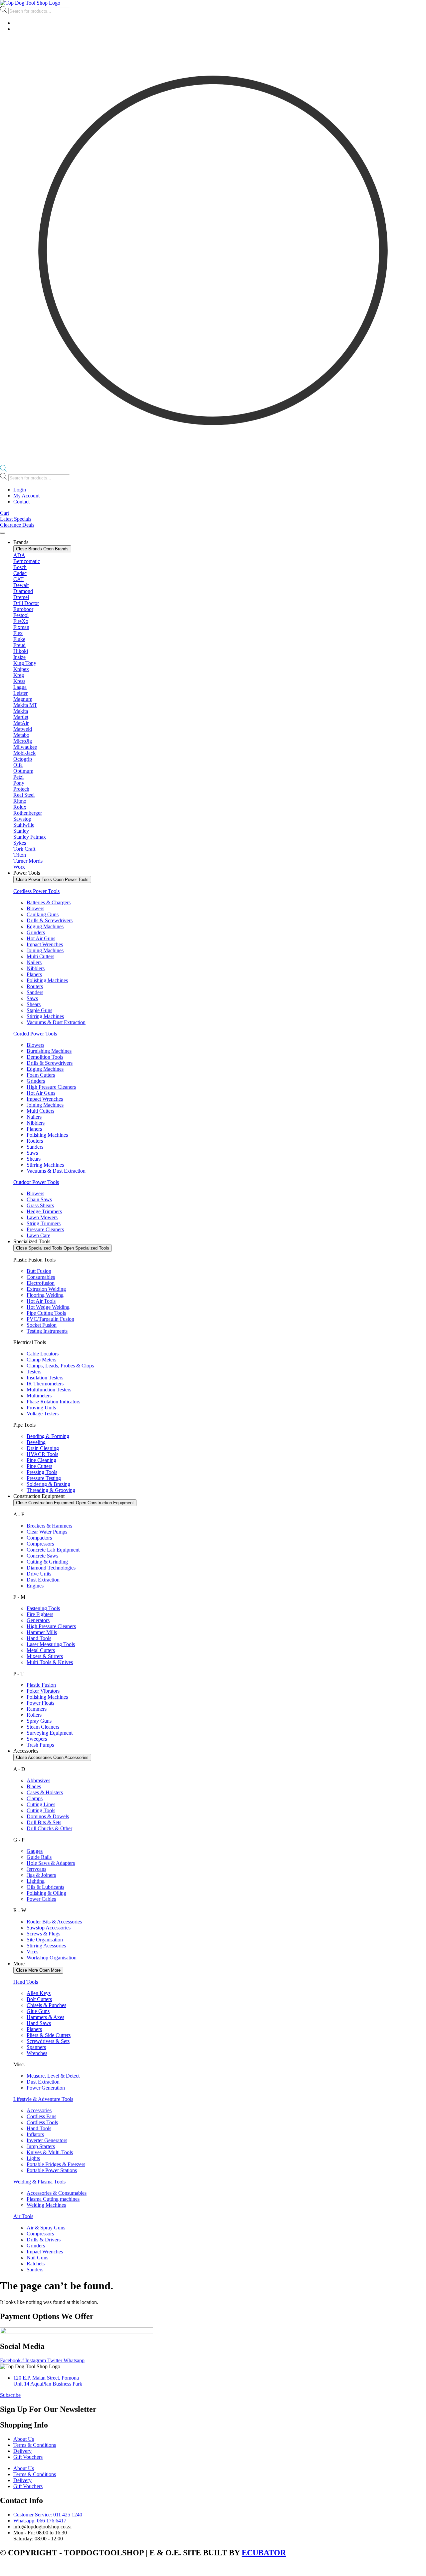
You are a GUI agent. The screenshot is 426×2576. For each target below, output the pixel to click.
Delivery (22, 2451)
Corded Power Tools (35, 1034)
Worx (19, 867)
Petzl (18, 777)
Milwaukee (25, 747)
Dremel (21, 597)
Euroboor (23, 609)
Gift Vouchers (28, 2457)
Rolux (20, 807)
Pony (19, 783)
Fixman (21, 627)
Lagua (20, 687)
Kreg (19, 675)
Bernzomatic (27, 561)
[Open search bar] (3, 470)
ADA (19, 555)
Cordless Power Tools (36, 891)
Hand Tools (26, 1982)
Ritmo (20, 801)
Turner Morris (28, 861)
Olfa (18, 765)
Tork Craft (24, 849)
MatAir (21, 723)
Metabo (21, 735)
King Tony (25, 663)
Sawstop (22, 819)
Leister (20, 693)
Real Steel (24, 795)
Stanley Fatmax (30, 837)
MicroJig (23, 741)
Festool (21, 615)
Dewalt (21, 585)
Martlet (21, 717)
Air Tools (23, 2216)
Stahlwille (24, 825)
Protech (21, 789)
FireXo (21, 621)
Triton (20, 855)
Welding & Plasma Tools (39, 2182)
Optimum (23, 771)
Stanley (21, 831)
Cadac (20, 573)
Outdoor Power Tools (36, 1182)
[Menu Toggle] (3, 533)
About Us (24, 2439)
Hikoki (21, 651)
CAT (18, 579)
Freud (19, 645)
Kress (19, 681)
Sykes (20, 843)
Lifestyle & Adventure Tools (43, 2099)
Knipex (21, 669)
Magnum (23, 699)
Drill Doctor (26, 603)
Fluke (19, 639)
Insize (19, 657)
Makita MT (25, 705)
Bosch (20, 567)
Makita (21, 711)
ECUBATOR (264, 2553)
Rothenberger (28, 813)
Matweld (23, 729)
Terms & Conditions (35, 2445)
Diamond (23, 591)
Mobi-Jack (24, 753)
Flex (18, 633)
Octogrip (23, 759)
